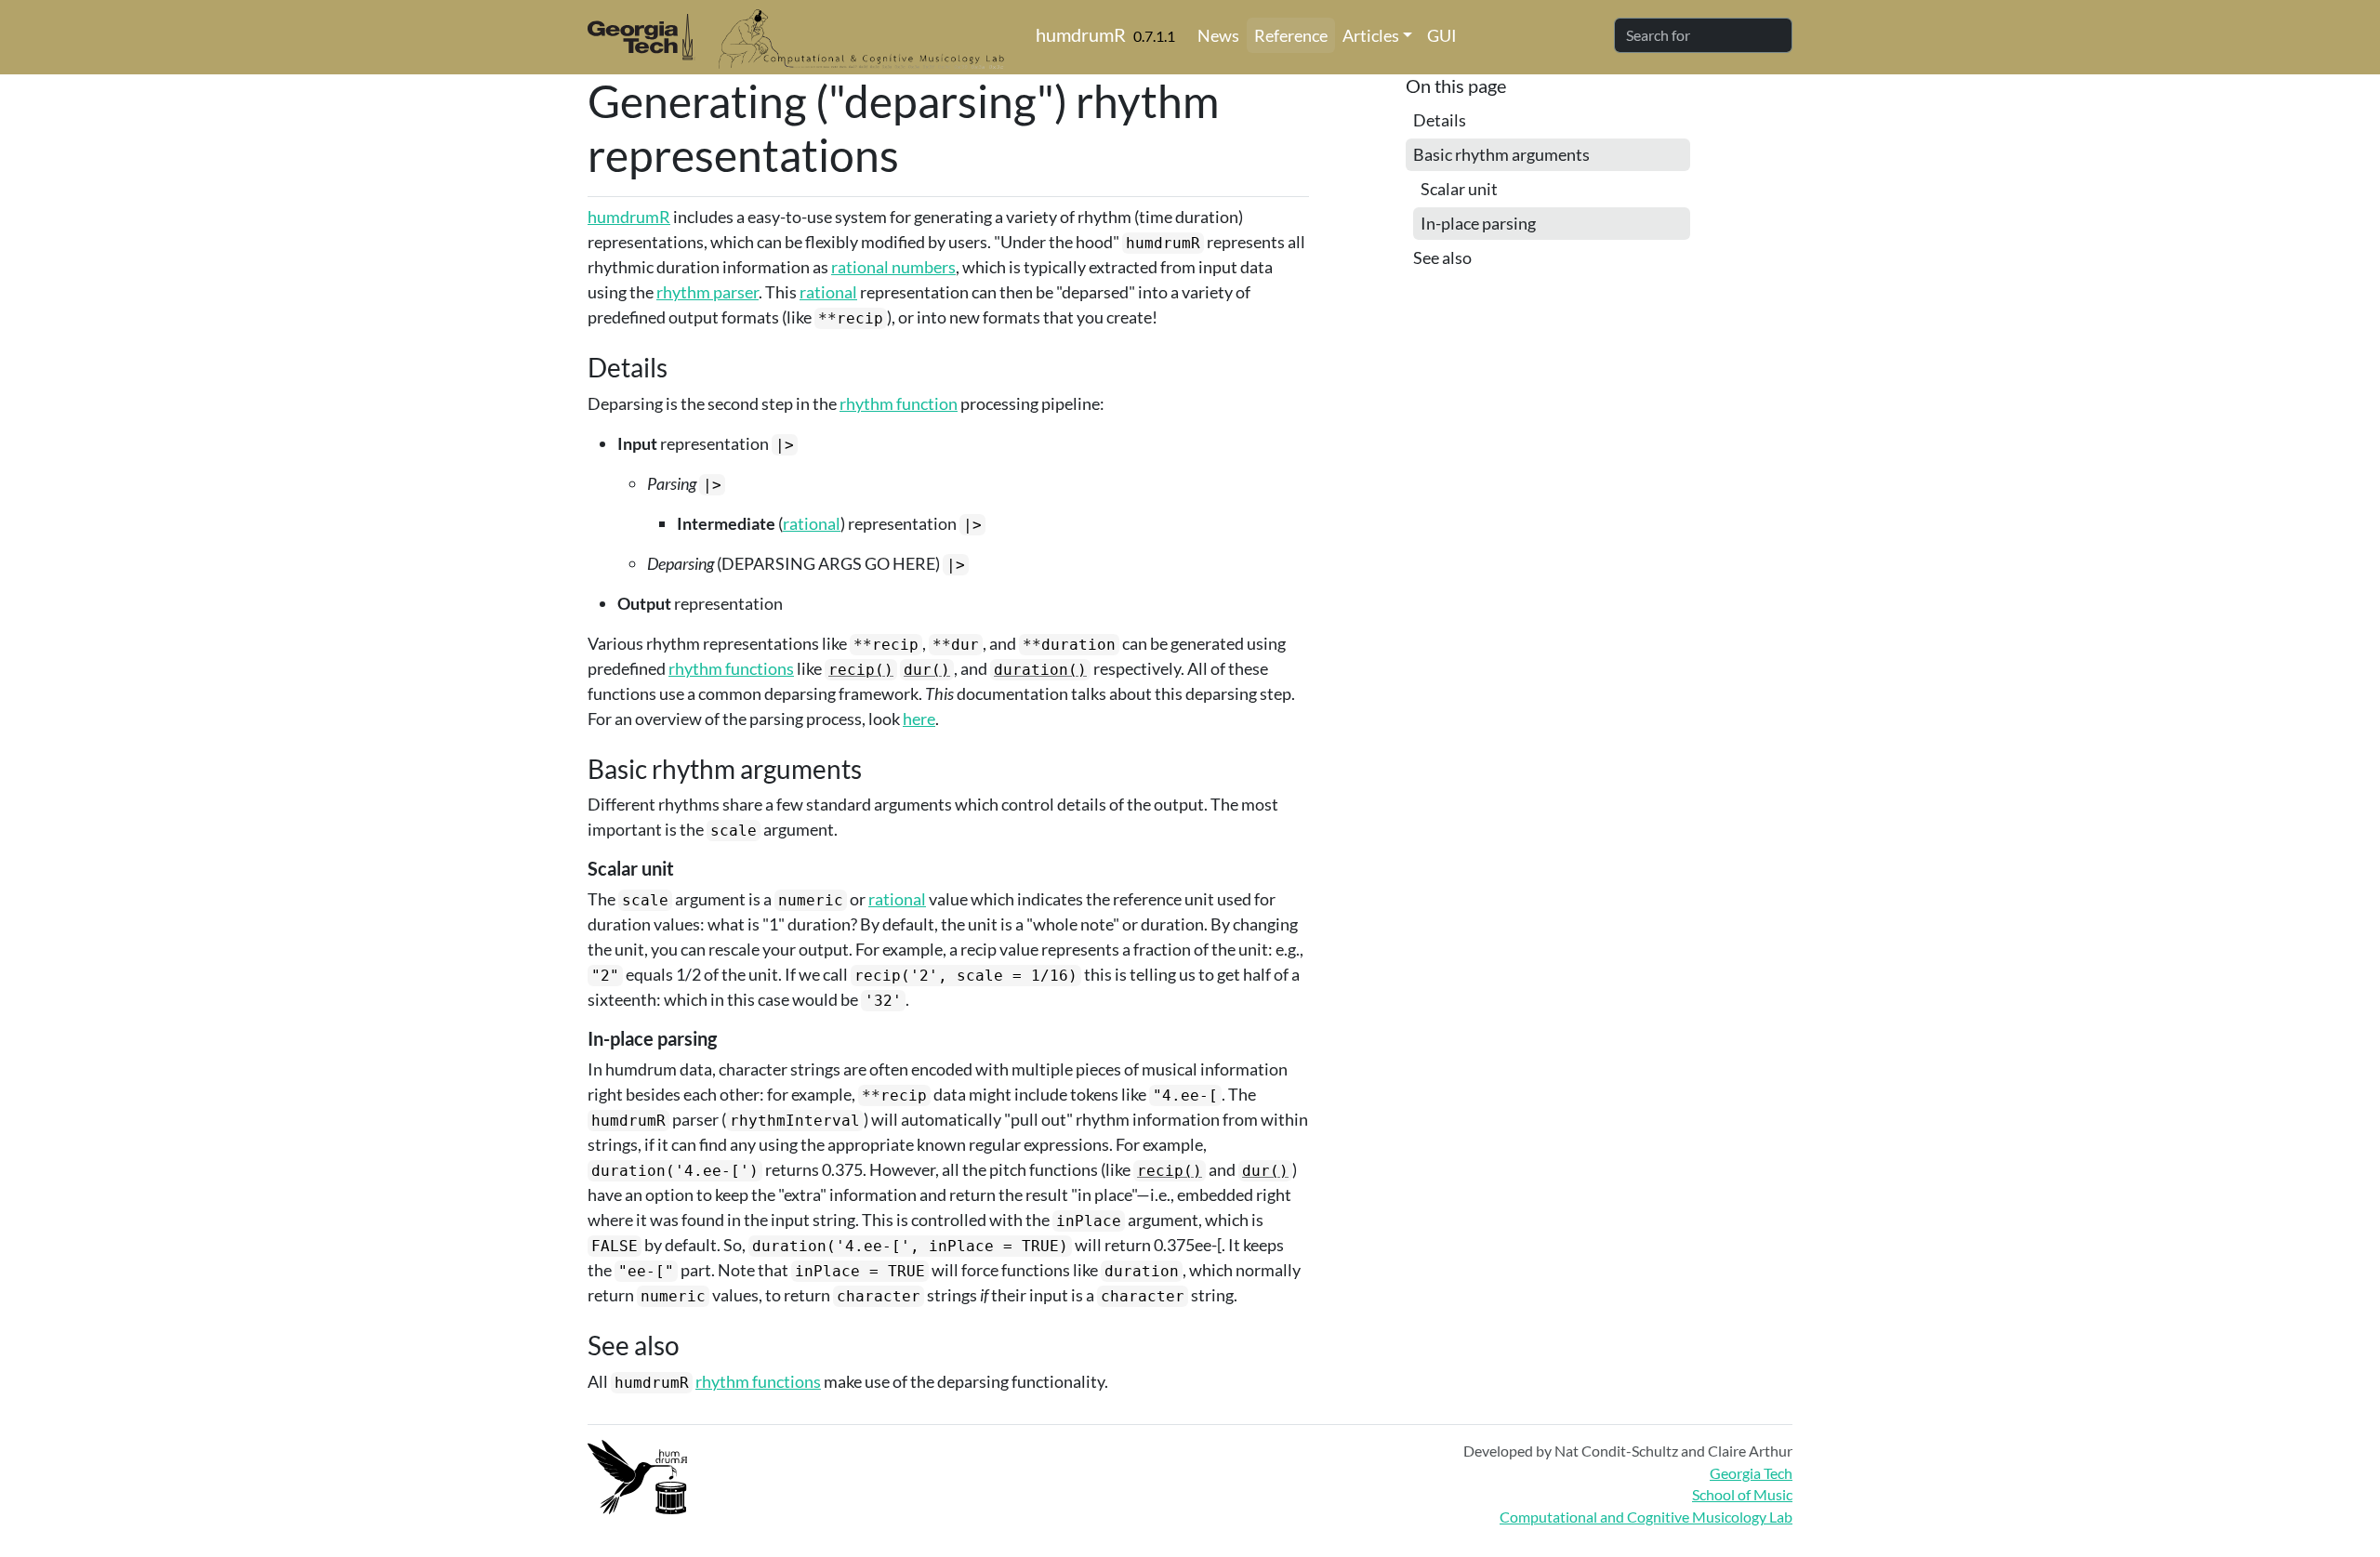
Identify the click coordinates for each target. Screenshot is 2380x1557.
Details (1440, 120)
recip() (861, 670)
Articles (1371, 35)
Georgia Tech (1751, 1473)
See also (1442, 257)
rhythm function (899, 403)
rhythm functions (731, 668)
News (1218, 35)
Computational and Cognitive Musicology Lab (1646, 1517)
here (919, 719)
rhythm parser (707, 292)
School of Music (1742, 1494)
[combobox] (1703, 35)
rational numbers (893, 267)
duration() (1040, 670)
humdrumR (1081, 34)
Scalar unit (1459, 189)
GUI (1442, 35)
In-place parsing (1478, 223)
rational (828, 292)
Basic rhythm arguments (1501, 154)
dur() (927, 670)
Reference (1291, 35)
